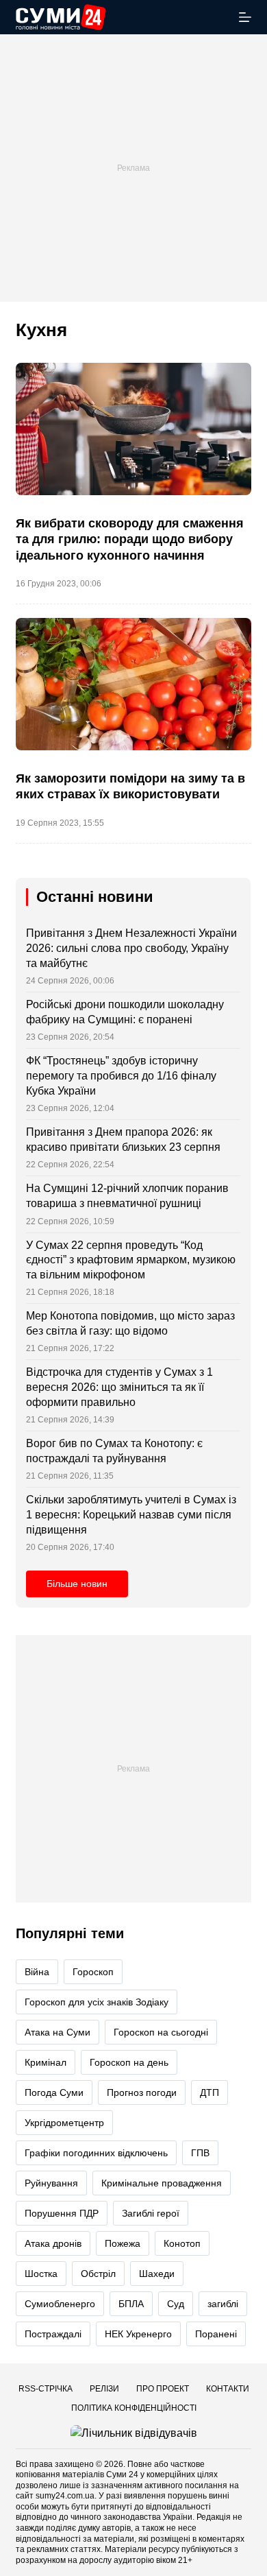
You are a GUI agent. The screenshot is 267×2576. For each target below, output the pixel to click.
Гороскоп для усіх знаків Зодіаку (97, 2002)
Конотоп (182, 2243)
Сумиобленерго (60, 2304)
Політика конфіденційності (134, 2408)
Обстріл (98, 2274)
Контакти (228, 2389)
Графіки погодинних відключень (96, 2153)
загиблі (223, 2304)
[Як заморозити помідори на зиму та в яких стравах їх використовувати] (133, 684)
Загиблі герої (151, 2213)
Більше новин (77, 1584)
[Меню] (245, 17)
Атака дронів (53, 2243)
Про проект (163, 2389)
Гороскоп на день (129, 2062)
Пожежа (123, 2243)
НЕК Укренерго (138, 2334)
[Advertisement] (133, 168)
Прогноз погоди (142, 2092)
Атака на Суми (58, 2032)
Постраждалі (53, 2334)
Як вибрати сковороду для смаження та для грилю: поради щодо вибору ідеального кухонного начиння (130, 539)
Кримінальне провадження (162, 2183)
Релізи (104, 2389)
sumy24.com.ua (65, 2496)
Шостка (41, 2274)
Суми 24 (122, 2474)
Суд (176, 2304)
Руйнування (51, 2183)
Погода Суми (54, 2092)
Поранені (216, 2334)
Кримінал (46, 2062)
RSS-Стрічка (46, 2389)
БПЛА (131, 2304)
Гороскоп (93, 1972)
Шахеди (157, 2274)
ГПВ (200, 2153)
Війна (37, 1972)
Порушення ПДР (62, 2213)
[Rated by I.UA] (134, 2432)
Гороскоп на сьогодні (161, 2032)
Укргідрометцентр (64, 2123)
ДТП (209, 2092)
